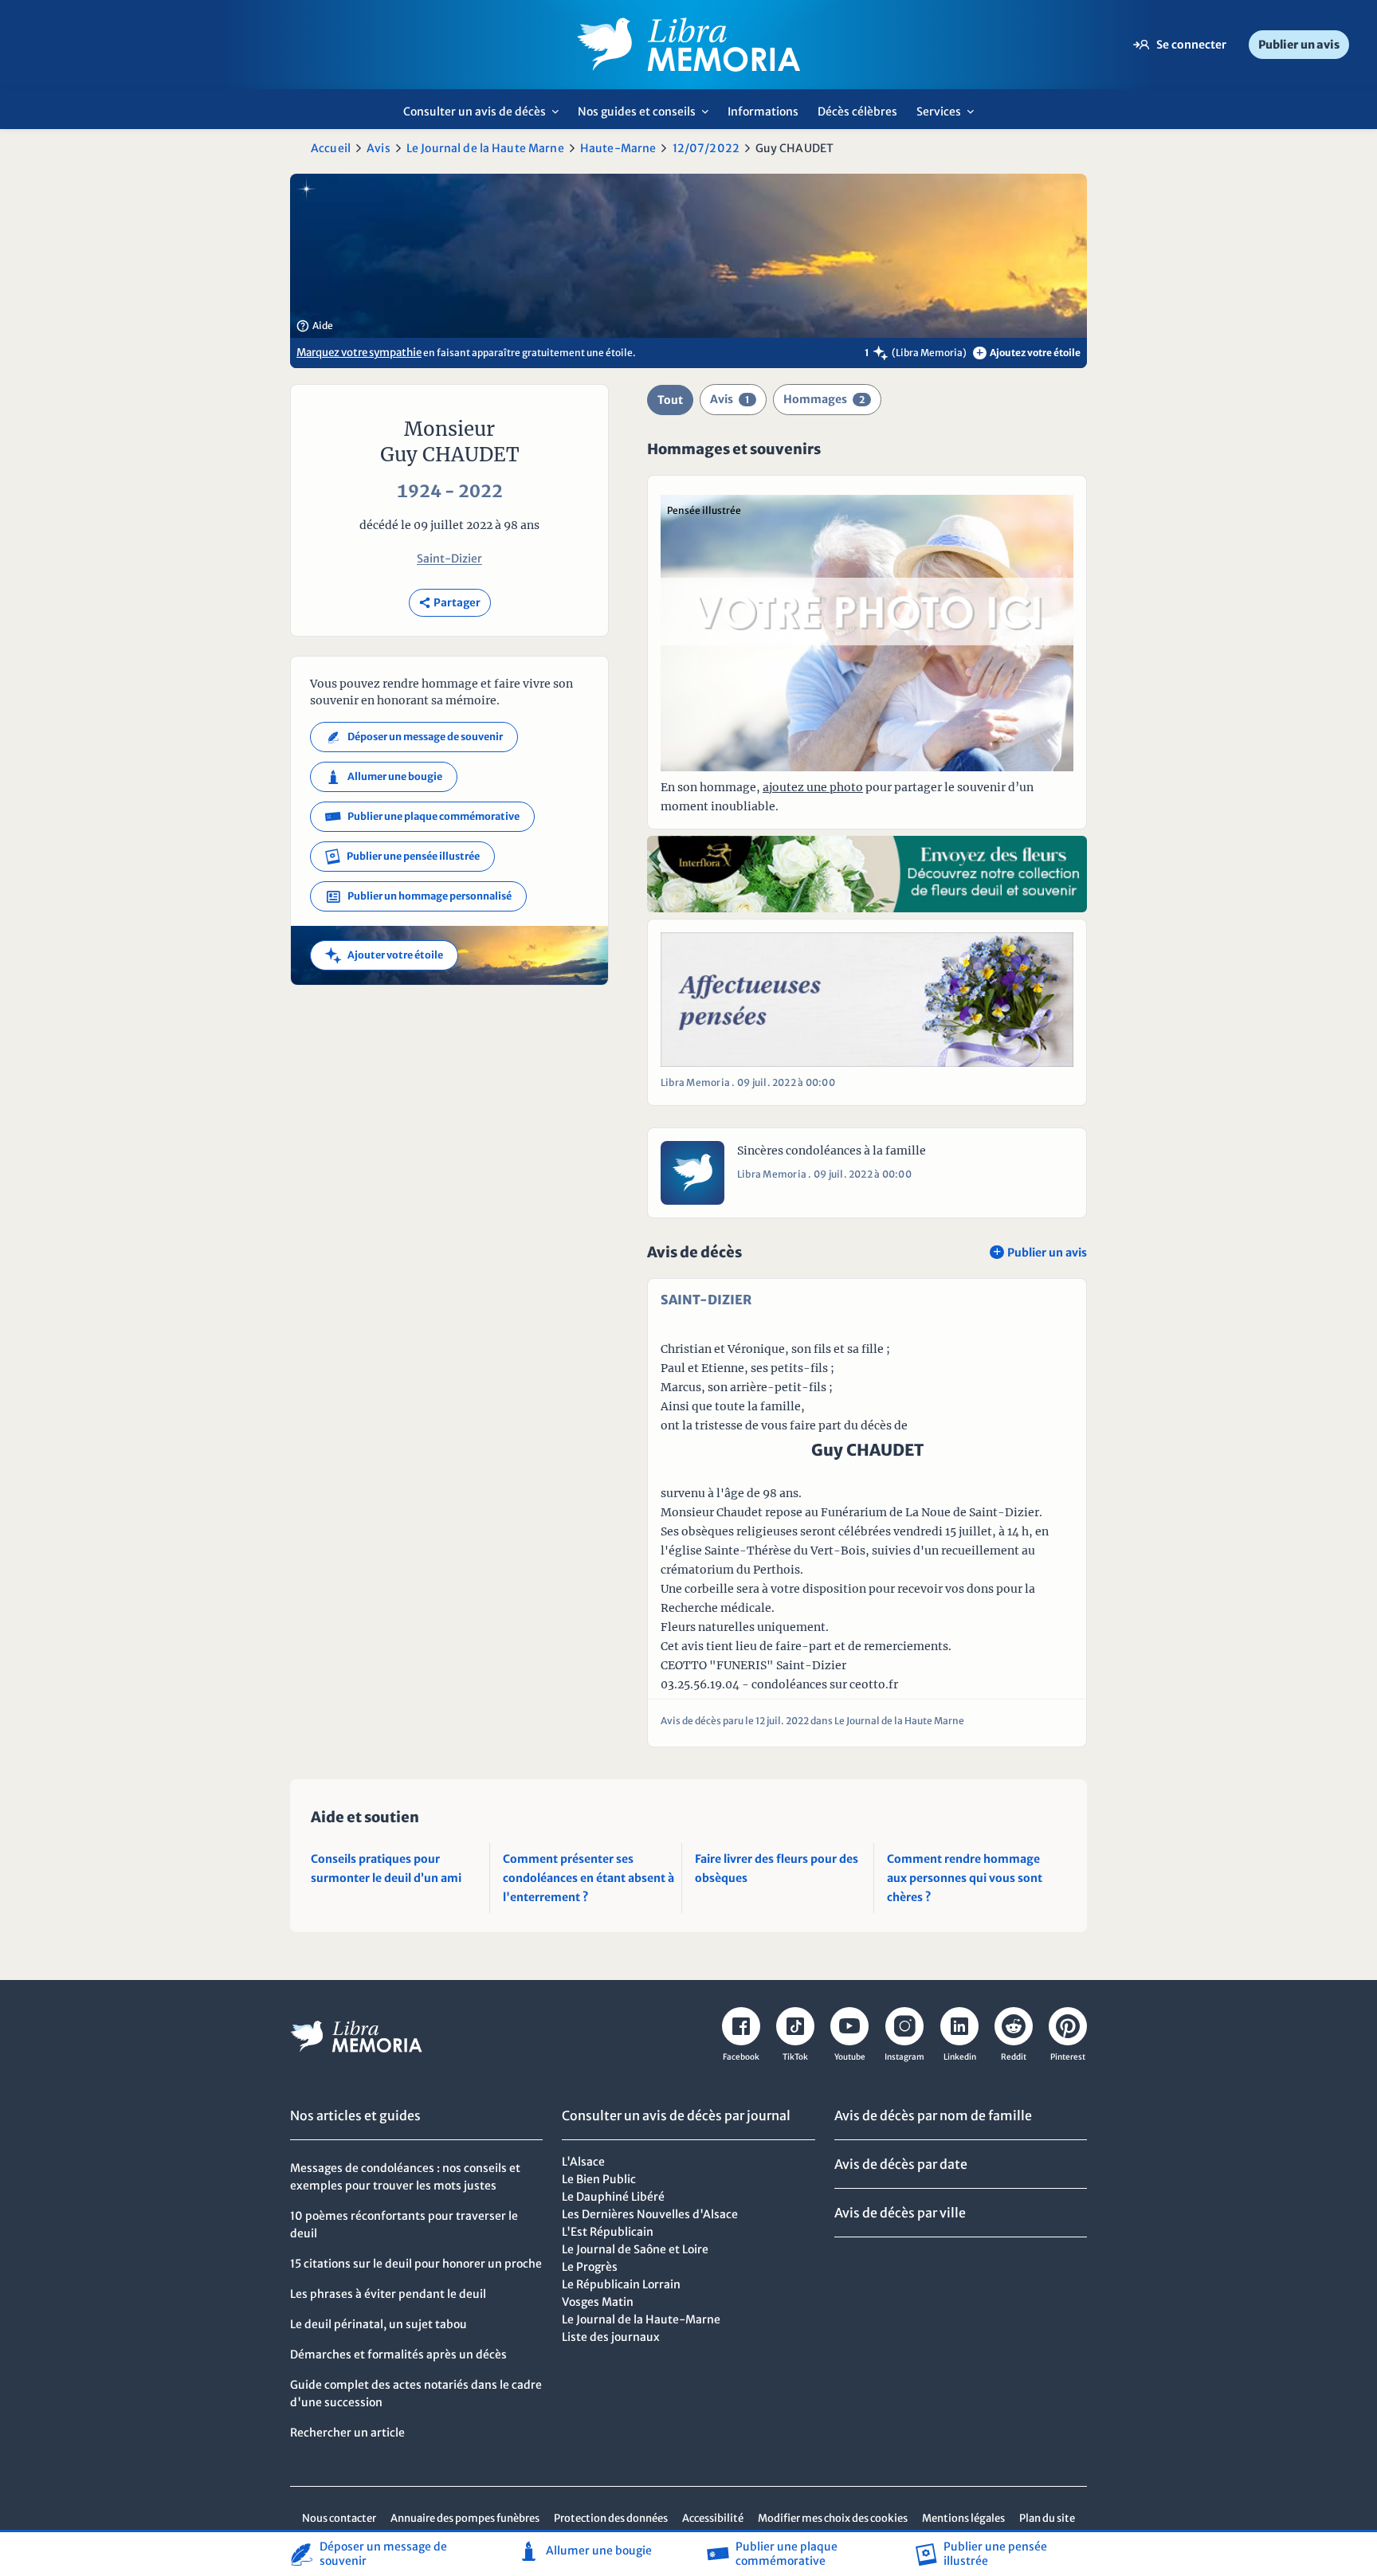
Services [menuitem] (949, 117)
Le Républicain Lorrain (621, 2284)
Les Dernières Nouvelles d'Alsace (650, 2214)
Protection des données (611, 2518)
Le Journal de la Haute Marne (485, 148)
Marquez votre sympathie (359, 353)
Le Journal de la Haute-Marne (641, 2319)
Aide (315, 326)
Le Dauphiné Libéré (613, 2197)
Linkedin (960, 2057)
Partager (450, 603)
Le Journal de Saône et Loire (635, 2249)
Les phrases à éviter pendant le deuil (388, 2294)
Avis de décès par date (901, 2164)
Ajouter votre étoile (384, 955)
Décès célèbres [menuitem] (857, 112)
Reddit (1014, 2057)
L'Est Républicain (608, 2232)
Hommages (824, 399)
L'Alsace (583, 2162)
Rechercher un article (347, 2433)
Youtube (850, 2057)
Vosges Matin (598, 2302)
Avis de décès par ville (900, 2213)
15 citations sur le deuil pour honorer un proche (416, 2264)
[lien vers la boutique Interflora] (867, 874)
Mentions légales (963, 2518)
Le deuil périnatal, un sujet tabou (379, 2324)
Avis (379, 148)
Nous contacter (339, 2518)
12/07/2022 (706, 148)
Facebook (741, 2057)
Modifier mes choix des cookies (833, 2518)
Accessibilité (713, 2518)
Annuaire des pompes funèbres (465, 2518)
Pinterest (1068, 2057)
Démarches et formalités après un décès (398, 2354)
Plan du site (1047, 2518)
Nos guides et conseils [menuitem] (647, 117)
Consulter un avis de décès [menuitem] (485, 117)
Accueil (331, 148)
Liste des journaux (611, 2337)
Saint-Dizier (449, 559)
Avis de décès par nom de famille (933, 2115)
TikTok (795, 2057)
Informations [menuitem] (763, 112)
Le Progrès (590, 2267)
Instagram (904, 2057)
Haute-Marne (618, 148)
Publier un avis (1299, 45)
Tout (670, 400)
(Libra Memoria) (929, 353)
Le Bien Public (599, 2179)
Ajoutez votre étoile (1028, 353)
